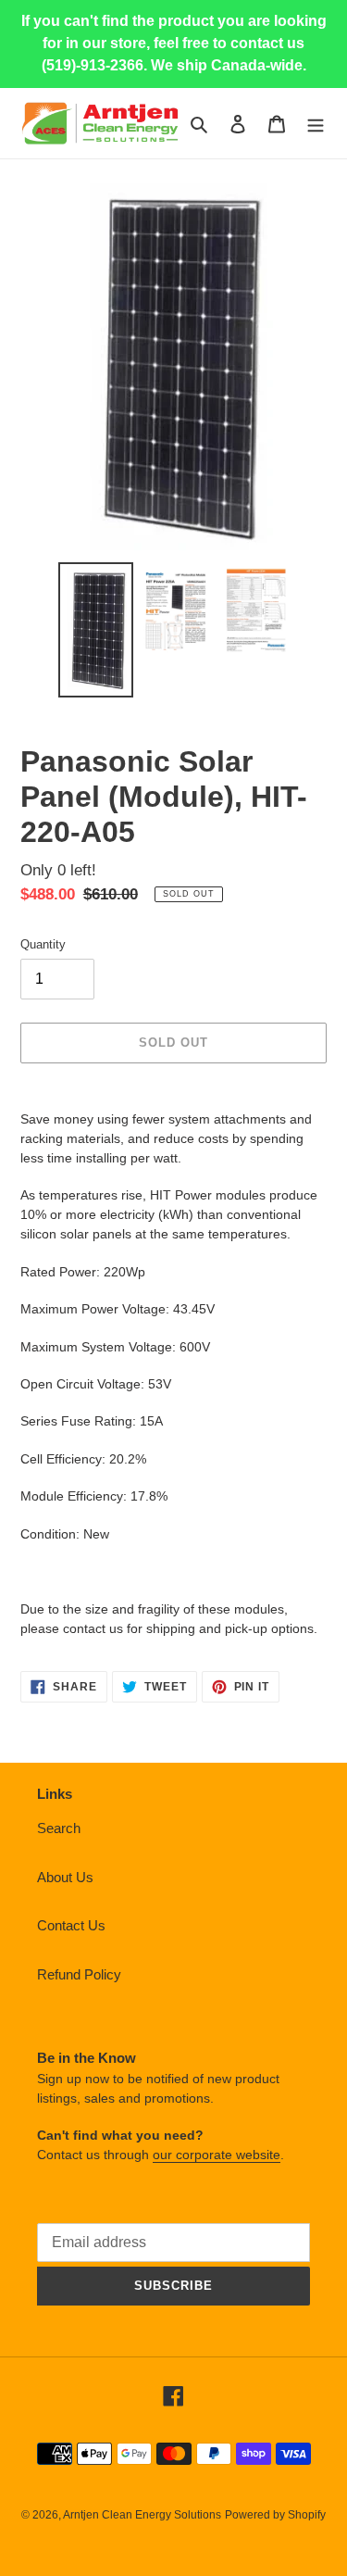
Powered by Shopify (275, 2515)
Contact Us (71, 1925)
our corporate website (217, 2155)
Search (59, 1828)
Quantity (43, 944)
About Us (65, 1877)
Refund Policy (79, 1974)
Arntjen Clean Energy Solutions (142, 2515)
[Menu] (316, 124)
